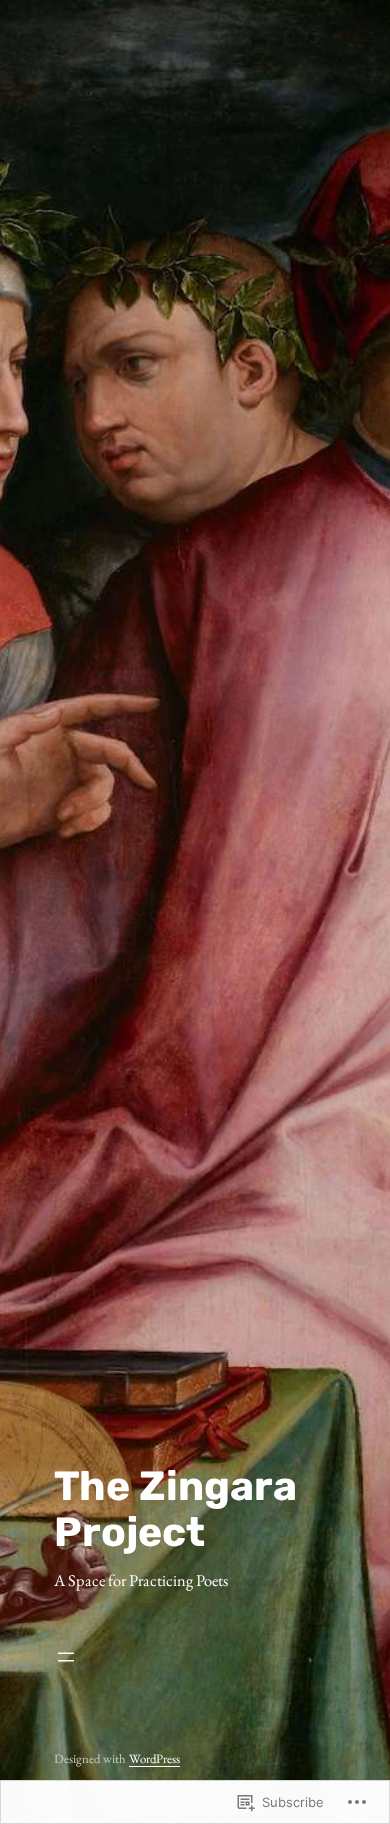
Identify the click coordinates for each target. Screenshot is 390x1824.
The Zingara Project (175, 1509)
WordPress (154, 1758)
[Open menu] (195, 1657)
